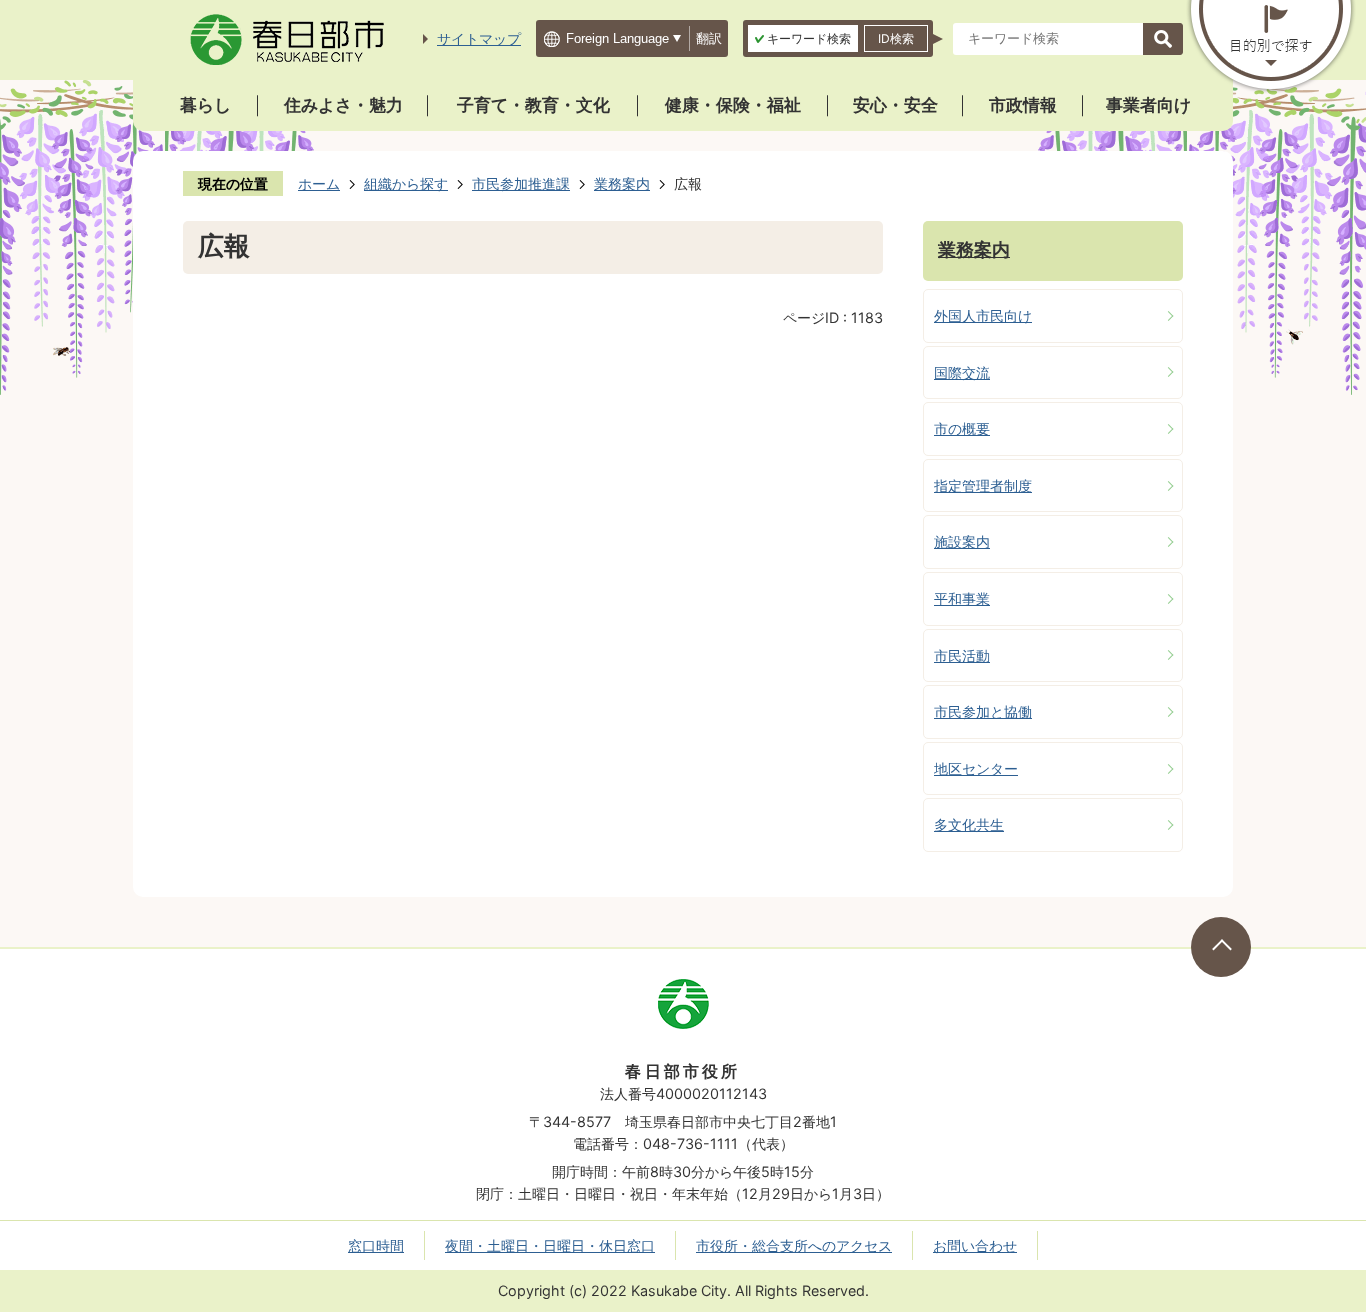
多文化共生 (969, 824)
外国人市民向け (983, 315)
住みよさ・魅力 (343, 105)
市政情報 (1023, 105)
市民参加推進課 (521, 183)
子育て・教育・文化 (533, 105)
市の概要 (962, 428)
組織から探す (406, 183)
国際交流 (962, 372)
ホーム (319, 183)
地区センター (976, 768)
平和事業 (962, 598)
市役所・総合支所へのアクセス (794, 1245)
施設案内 (962, 541)
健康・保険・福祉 (733, 105)
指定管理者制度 (983, 485)
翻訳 (709, 38)
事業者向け (1148, 105)
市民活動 (962, 655)
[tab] (803, 38)
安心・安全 (895, 105)
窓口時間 (376, 1245)
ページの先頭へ (1221, 947)
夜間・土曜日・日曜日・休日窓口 (550, 1245)
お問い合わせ (975, 1245)
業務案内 (622, 183)
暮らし (205, 105)
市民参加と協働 (983, 711)
